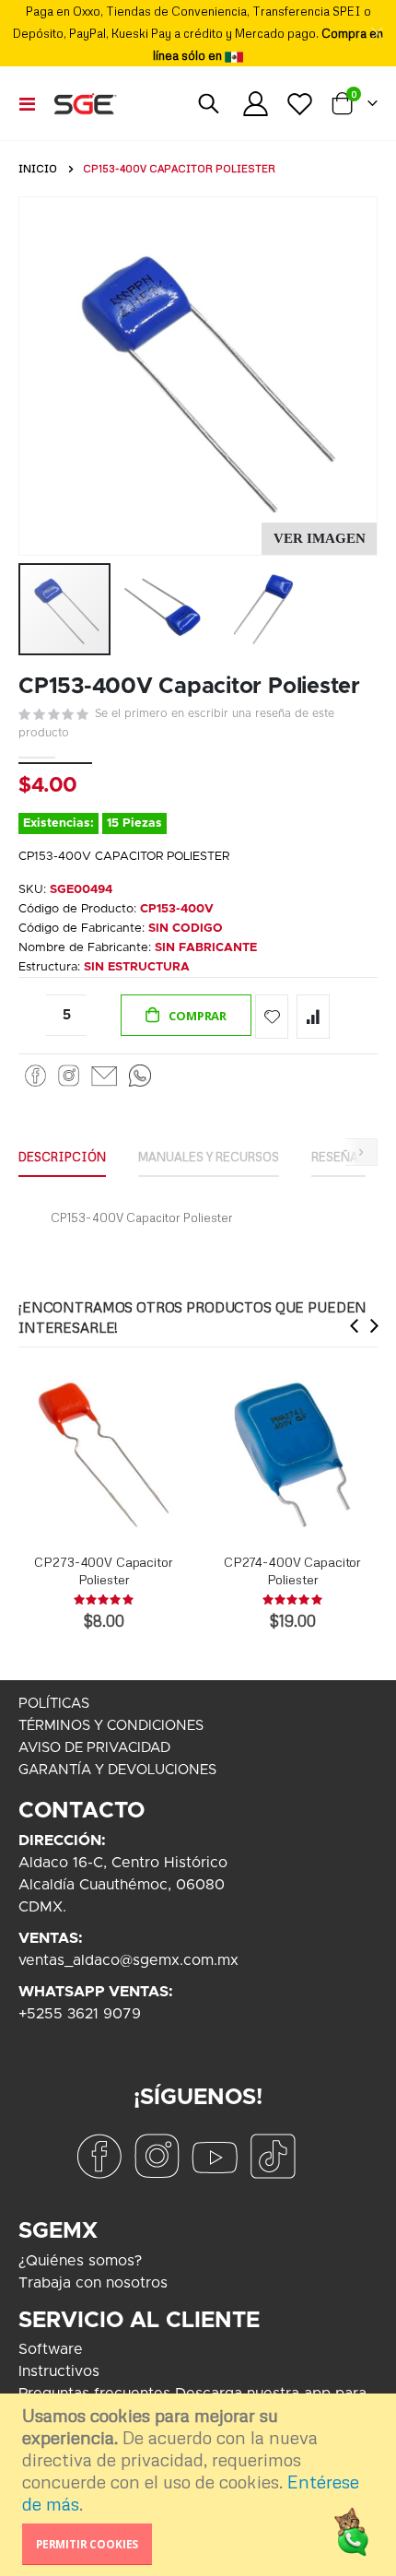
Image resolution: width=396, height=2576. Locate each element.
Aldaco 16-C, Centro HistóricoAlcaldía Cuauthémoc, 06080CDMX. (123, 1885)
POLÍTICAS (54, 1704)
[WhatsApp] (140, 1076)
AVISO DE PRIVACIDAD (94, 1748)
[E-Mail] (104, 1076)
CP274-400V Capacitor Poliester (292, 1570)
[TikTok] (273, 2156)
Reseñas (338, 1157)
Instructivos (59, 2371)
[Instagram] (69, 1076)
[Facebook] (36, 1076)
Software (51, 2349)
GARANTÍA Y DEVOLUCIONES (117, 1770)
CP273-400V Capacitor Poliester (103, 1570)
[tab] (62, 1158)
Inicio (38, 169)
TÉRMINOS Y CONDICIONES (111, 1726)
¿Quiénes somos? (80, 2261)
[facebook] (99, 2156)
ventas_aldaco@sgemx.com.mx (128, 1960)
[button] (319, 539)
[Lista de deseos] (299, 104)
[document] (200, 2485)
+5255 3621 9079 (80, 2014)
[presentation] (355, 1325)
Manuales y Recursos (209, 1157)
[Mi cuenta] (256, 104)
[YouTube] (215, 2156)
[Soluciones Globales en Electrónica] (85, 103)
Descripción (62, 1157)
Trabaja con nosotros (93, 2283)
